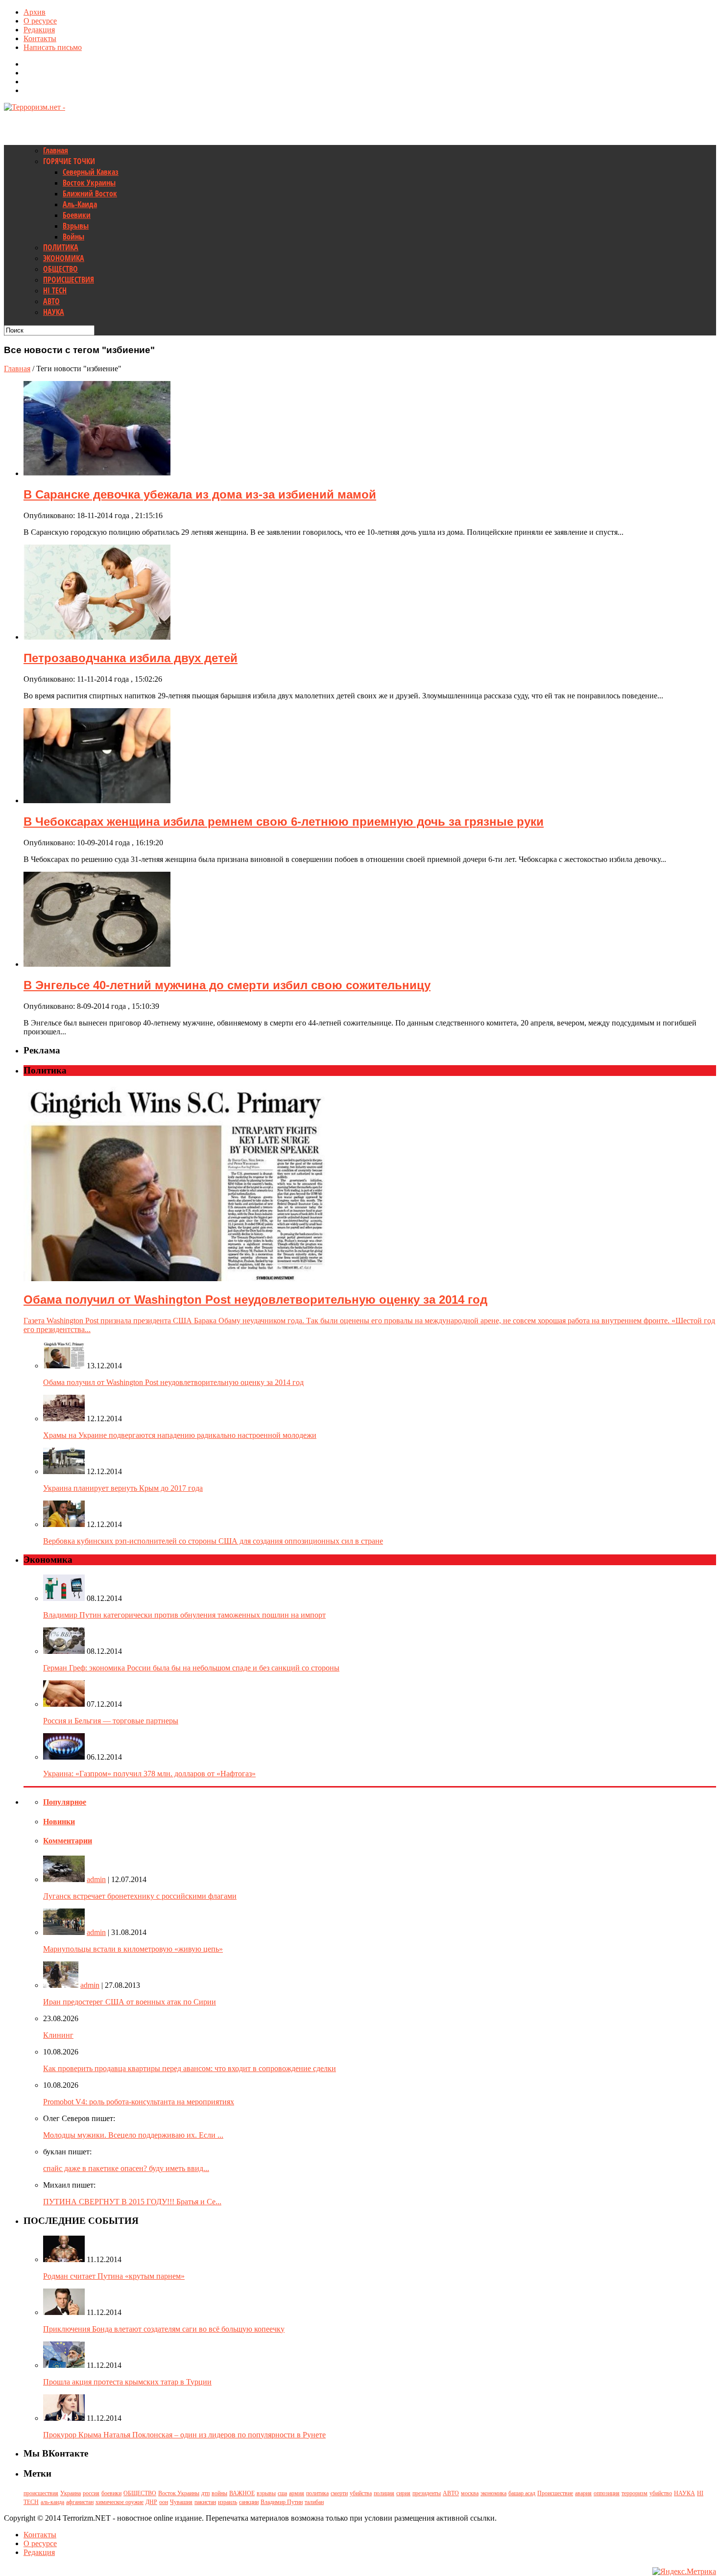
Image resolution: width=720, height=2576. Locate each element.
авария (583, 2493)
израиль (228, 2502)
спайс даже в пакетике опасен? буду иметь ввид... (126, 2168)
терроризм (635, 2493)
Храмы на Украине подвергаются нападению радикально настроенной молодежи (180, 1435)
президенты (427, 2493)
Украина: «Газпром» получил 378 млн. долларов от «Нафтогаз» (149, 1774)
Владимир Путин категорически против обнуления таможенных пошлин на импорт (184, 1615)
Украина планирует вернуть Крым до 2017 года (123, 1488)
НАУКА (54, 312)
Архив (35, 12)
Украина (71, 2493)
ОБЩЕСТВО (60, 269)
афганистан (80, 2502)
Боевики (77, 215)
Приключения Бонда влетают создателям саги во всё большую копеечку (164, 2329)
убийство (661, 2493)
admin (96, 1879)
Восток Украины (89, 183)
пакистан (205, 2502)
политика (317, 2493)
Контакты (40, 38)
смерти (339, 2493)
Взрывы (76, 226)
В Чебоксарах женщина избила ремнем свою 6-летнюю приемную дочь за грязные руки (284, 822)
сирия (403, 2493)
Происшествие (555, 2493)
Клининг (58, 2035)
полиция (384, 2493)
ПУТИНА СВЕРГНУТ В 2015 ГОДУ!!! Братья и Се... (132, 2202)
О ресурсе (40, 21)
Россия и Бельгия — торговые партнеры (111, 1721)
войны (219, 2493)
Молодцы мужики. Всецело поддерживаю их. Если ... (133, 2135)
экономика (493, 2493)
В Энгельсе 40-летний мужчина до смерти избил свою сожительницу (227, 985)
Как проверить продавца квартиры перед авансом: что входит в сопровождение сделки (190, 2068)
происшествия (41, 2493)
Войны (73, 237)
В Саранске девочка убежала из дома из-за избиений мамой (200, 494)
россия (91, 2493)
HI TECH (55, 290)
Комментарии (68, 1841)
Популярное (65, 1802)
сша (282, 2493)
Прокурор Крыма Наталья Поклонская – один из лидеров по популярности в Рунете (184, 2435)
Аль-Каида (80, 204)
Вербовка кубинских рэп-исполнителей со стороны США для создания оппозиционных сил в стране (213, 1541)
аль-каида (52, 2502)
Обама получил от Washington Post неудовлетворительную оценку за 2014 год (173, 1382)
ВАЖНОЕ (242, 2493)
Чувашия (181, 2502)
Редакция (39, 30)
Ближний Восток (90, 193)
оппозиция (607, 2493)
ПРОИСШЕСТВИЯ (69, 280)
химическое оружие (120, 2502)
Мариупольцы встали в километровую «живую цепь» (133, 1949)
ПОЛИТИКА (61, 247)
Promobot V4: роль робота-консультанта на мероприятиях (139, 2102)
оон (164, 2502)
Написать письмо (53, 47)
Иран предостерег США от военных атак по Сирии (130, 2002)
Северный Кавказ (91, 172)
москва (470, 2493)
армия (297, 2493)
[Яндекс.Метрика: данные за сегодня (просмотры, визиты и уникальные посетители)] (684, 2572)
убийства (361, 2493)
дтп (205, 2493)
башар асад (522, 2493)
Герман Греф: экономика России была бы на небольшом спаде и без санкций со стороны (191, 1668)
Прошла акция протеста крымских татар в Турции (127, 2382)
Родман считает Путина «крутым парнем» (114, 2276)
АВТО (51, 301)
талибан (314, 2502)
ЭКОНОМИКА (64, 258)
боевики (111, 2493)
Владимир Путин (282, 2502)
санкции (249, 2502)
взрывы (266, 2493)
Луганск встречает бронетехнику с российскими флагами (140, 1896)
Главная (56, 150)
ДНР (151, 2502)
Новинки (59, 1822)
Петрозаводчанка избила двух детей (131, 658)
